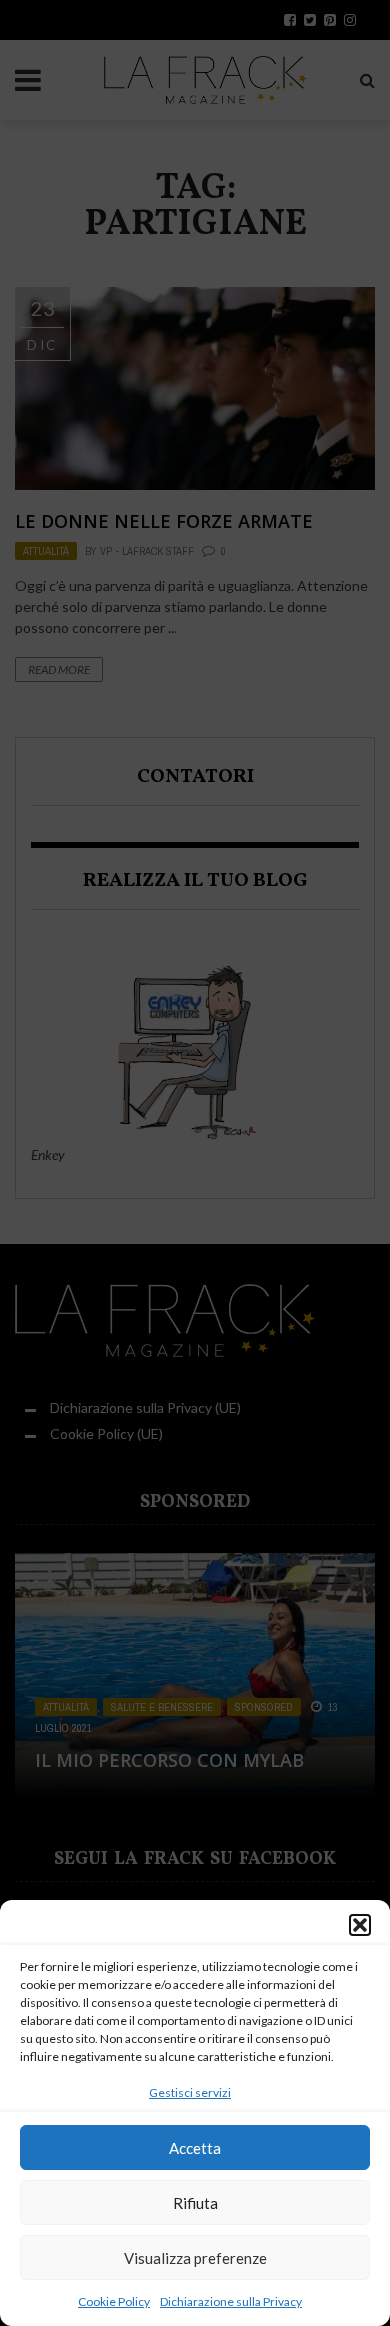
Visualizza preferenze (195, 2258)
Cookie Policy (114, 2301)
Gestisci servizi (190, 2092)
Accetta (195, 2148)
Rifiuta (195, 2203)
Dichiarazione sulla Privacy (231, 2301)
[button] (360, 1925)
